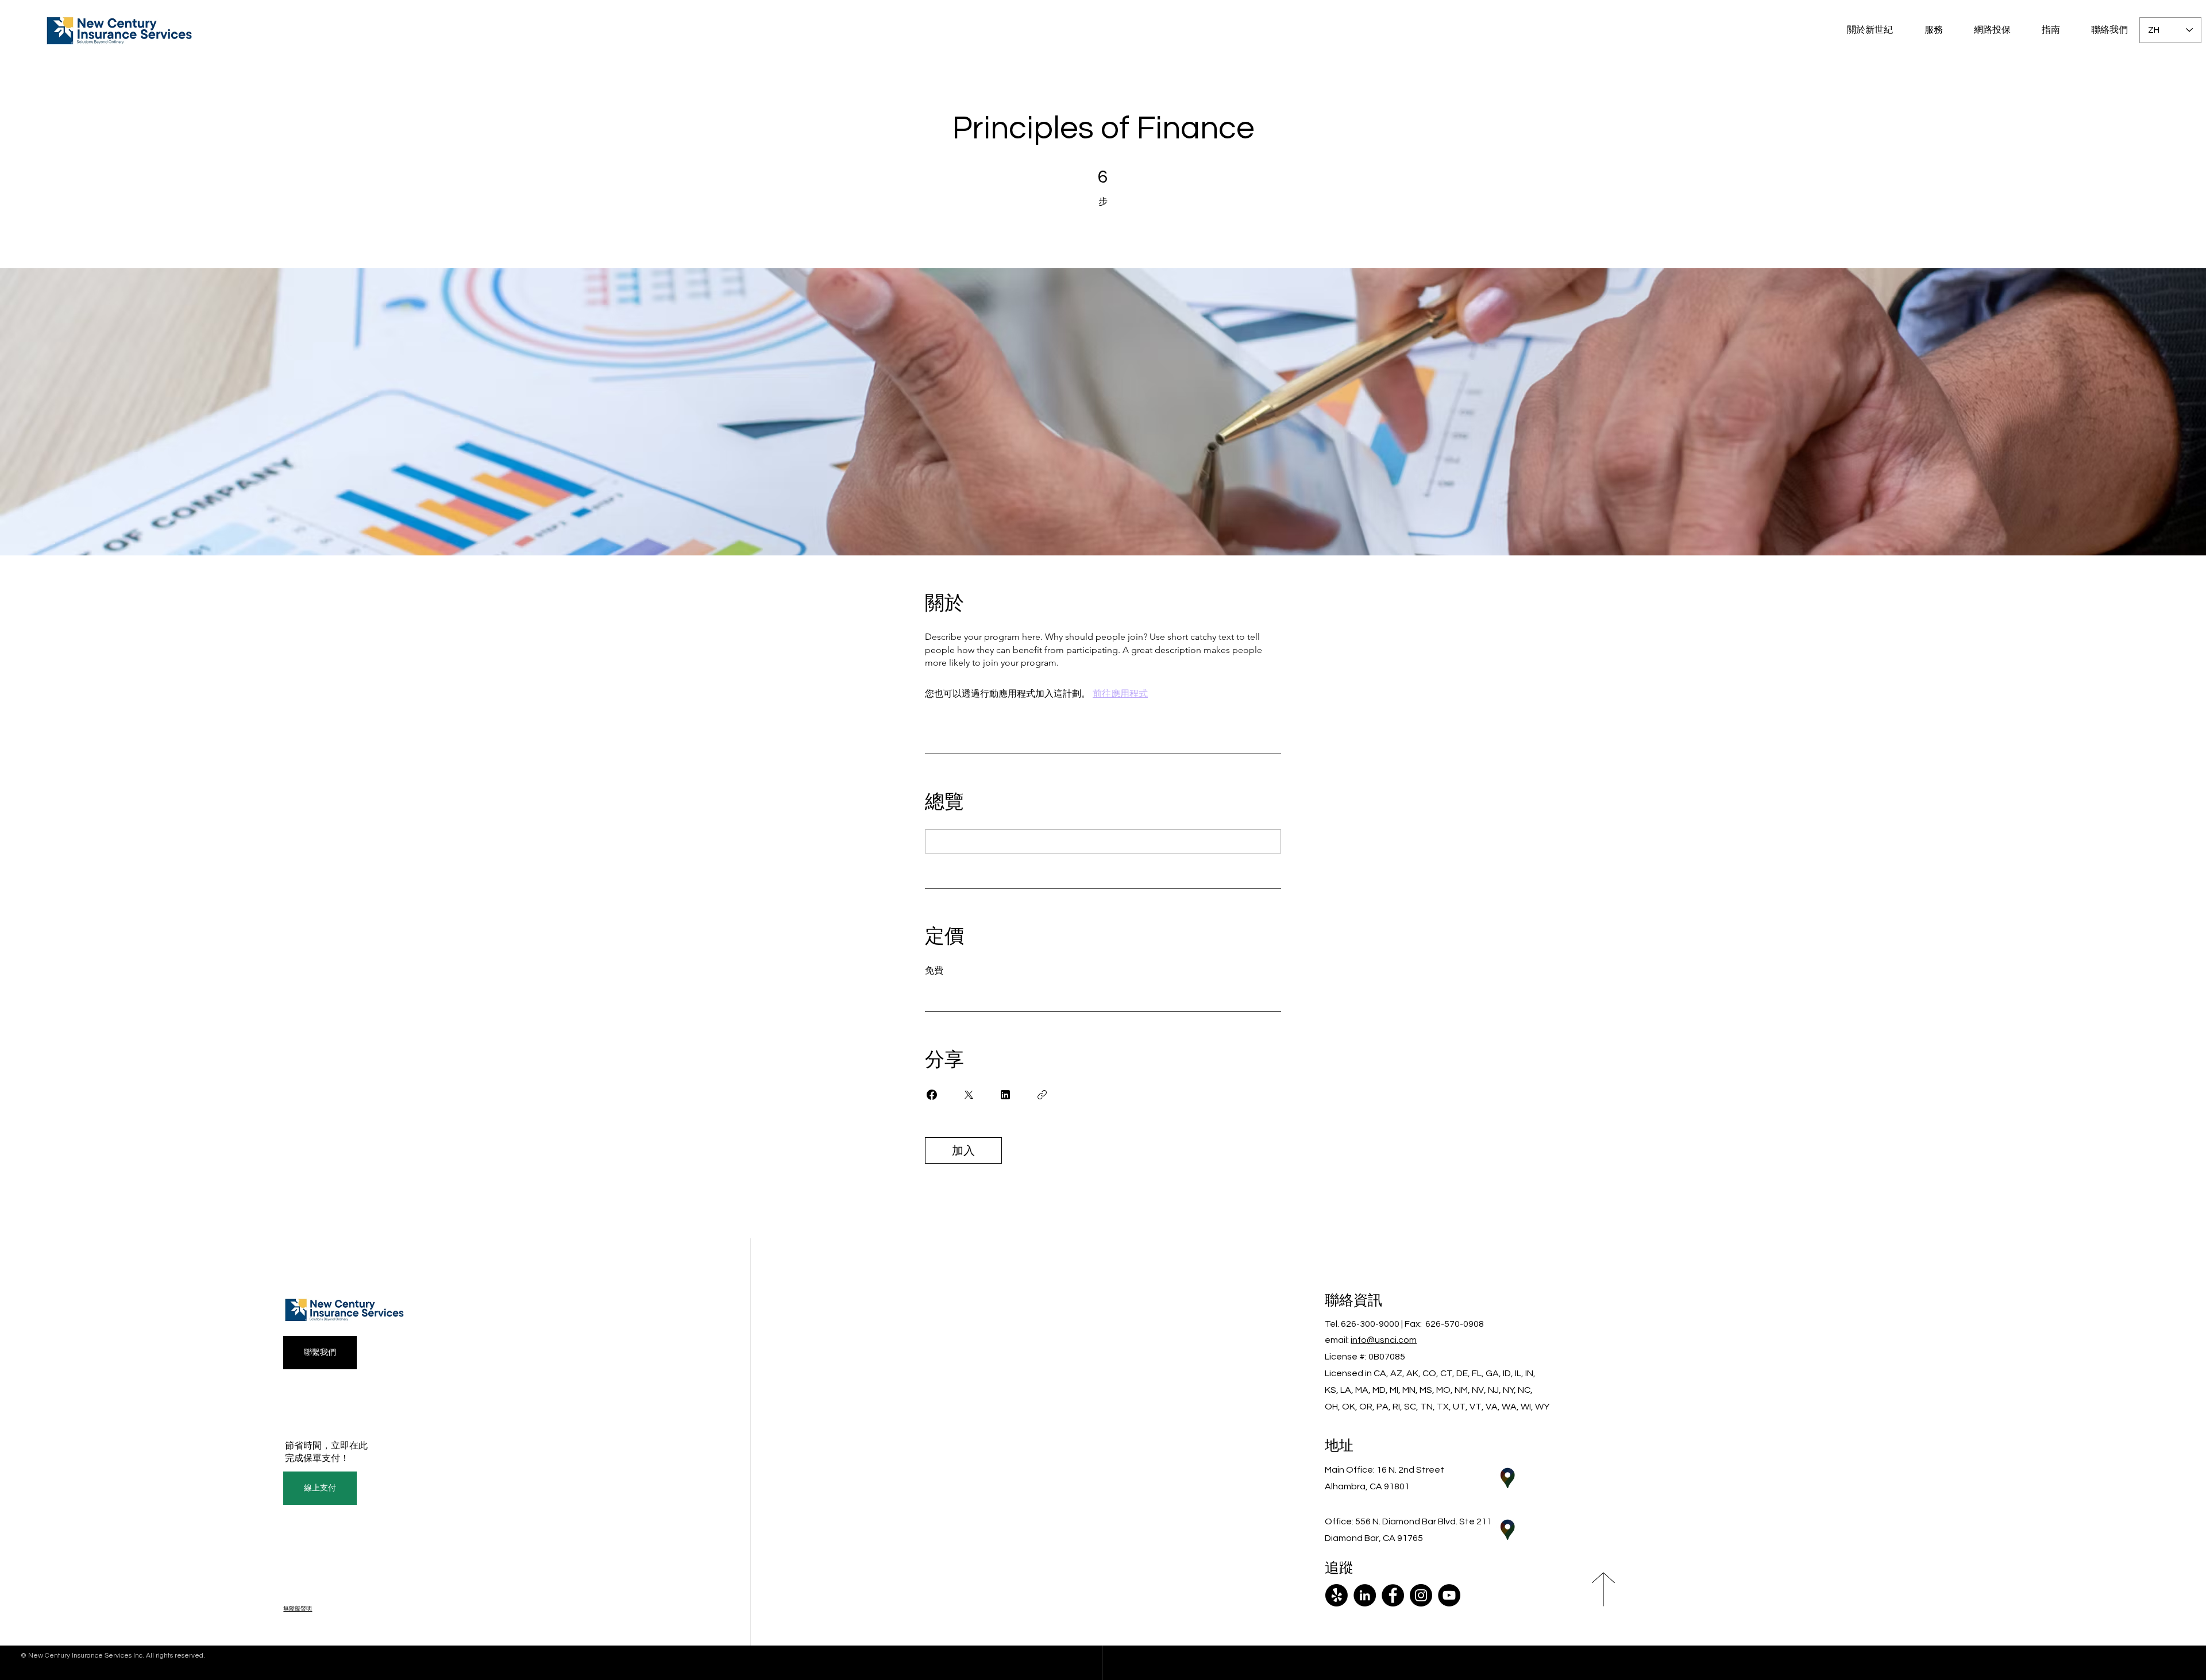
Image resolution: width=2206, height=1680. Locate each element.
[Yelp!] (1337, 1595)
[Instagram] (1421, 1595)
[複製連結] (1042, 1095)
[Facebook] (1393, 1595)
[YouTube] (1449, 1595)
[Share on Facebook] (932, 1095)
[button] (1985, 30)
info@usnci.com (1384, 1340)
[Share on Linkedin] (1005, 1095)
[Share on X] (969, 1095)
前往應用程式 (1120, 694)
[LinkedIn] (1365, 1595)
